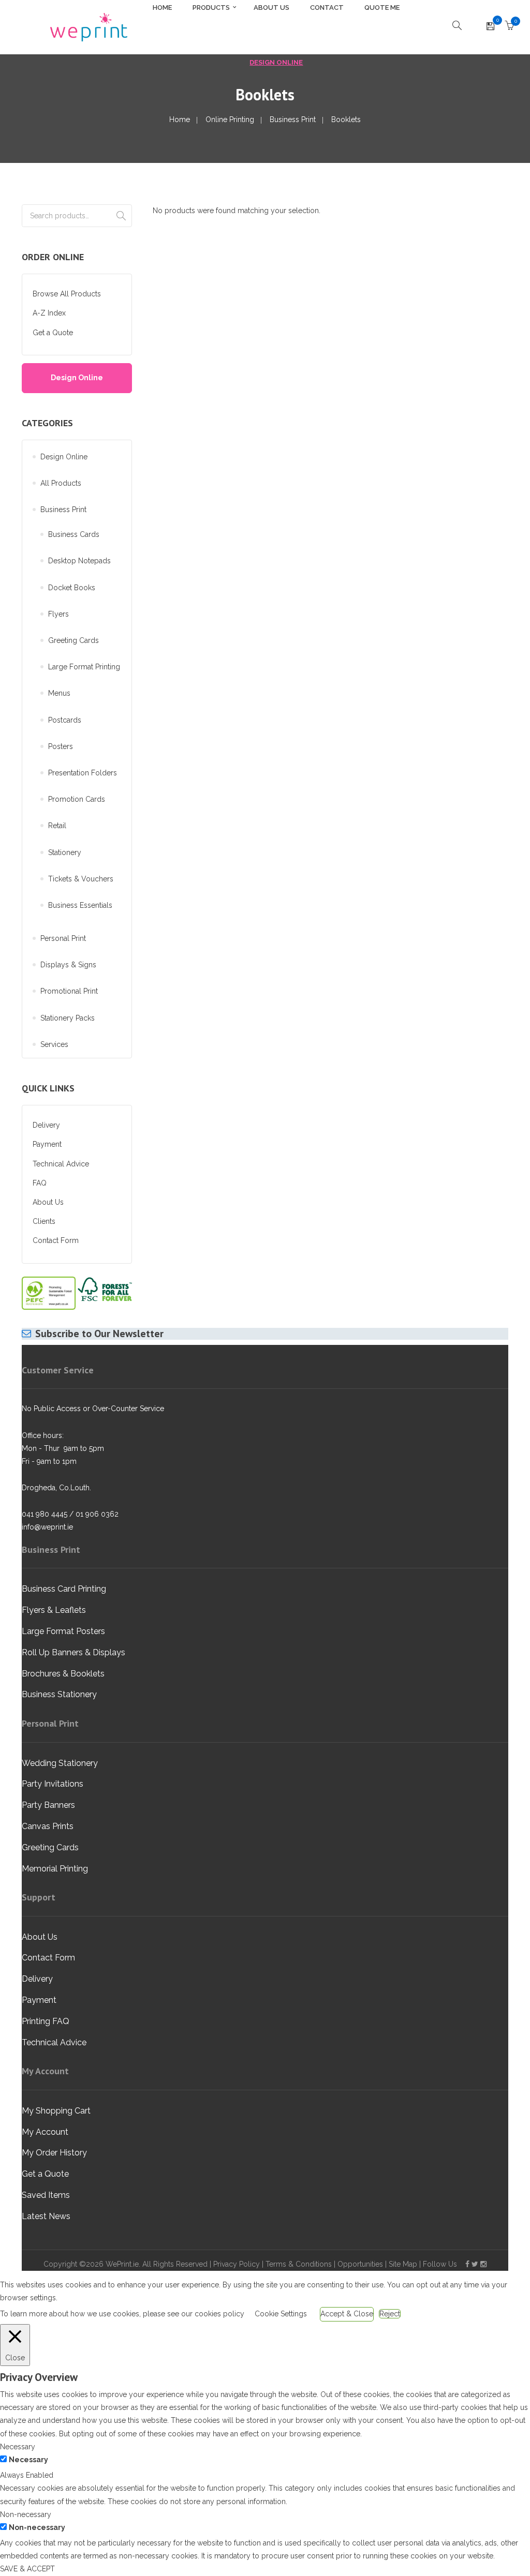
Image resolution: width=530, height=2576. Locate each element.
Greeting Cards (73, 640)
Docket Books (72, 588)
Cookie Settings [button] (281, 2314)
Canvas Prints (48, 1826)
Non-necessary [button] (26, 2514)
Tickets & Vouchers (81, 879)
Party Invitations (53, 1784)
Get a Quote (53, 333)
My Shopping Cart (56, 2111)
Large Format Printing (84, 667)
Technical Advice (61, 1164)
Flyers (58, 614)
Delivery (46, 1125)
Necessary (28, 2460)
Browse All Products (67, 294)
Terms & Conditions (299, 2264)
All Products (61, 483)
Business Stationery (59, 1694)
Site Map (403, 2264)
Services (54, 1044)
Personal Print (63, 938)
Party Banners (48, 1805)
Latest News (46, 2216)
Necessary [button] (18, 2447)
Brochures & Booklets (63, 1674)
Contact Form (56, 1240)
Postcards (65, 720)
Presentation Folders (83, 773)
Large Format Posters (63, 1631)
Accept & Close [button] (347, 2314)
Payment (47, 1144)
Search (121, 216)
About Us (48, 1202)
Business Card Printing (64, 1589)
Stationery (65, 852)
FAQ (40, 1183)
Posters (61, 746)
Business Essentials (80, 905)
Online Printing (230, 119)
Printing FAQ (46, 2021)
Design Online (276, 62)
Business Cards (74, 534)
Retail (57, 826)
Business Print (293, 119)
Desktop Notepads (79, 561)
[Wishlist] (490, 27)
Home (180, 119)
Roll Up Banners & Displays (73, 1652)
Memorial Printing (55, 1869)
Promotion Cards (77, 799)
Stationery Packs (68, 1018)
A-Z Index (49, 313)
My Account (45, 2132)
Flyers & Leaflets (54, 1610)
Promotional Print (69, 991)
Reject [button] (390, 2314)
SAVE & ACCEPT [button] (27, 2569)
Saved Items (46, 2195)
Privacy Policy (237, 2264)
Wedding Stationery (60, 1763)
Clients (44, 1221)
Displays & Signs (68, 965)
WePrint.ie (122, 2264)
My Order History (54, 2153)
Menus (59, 693)
